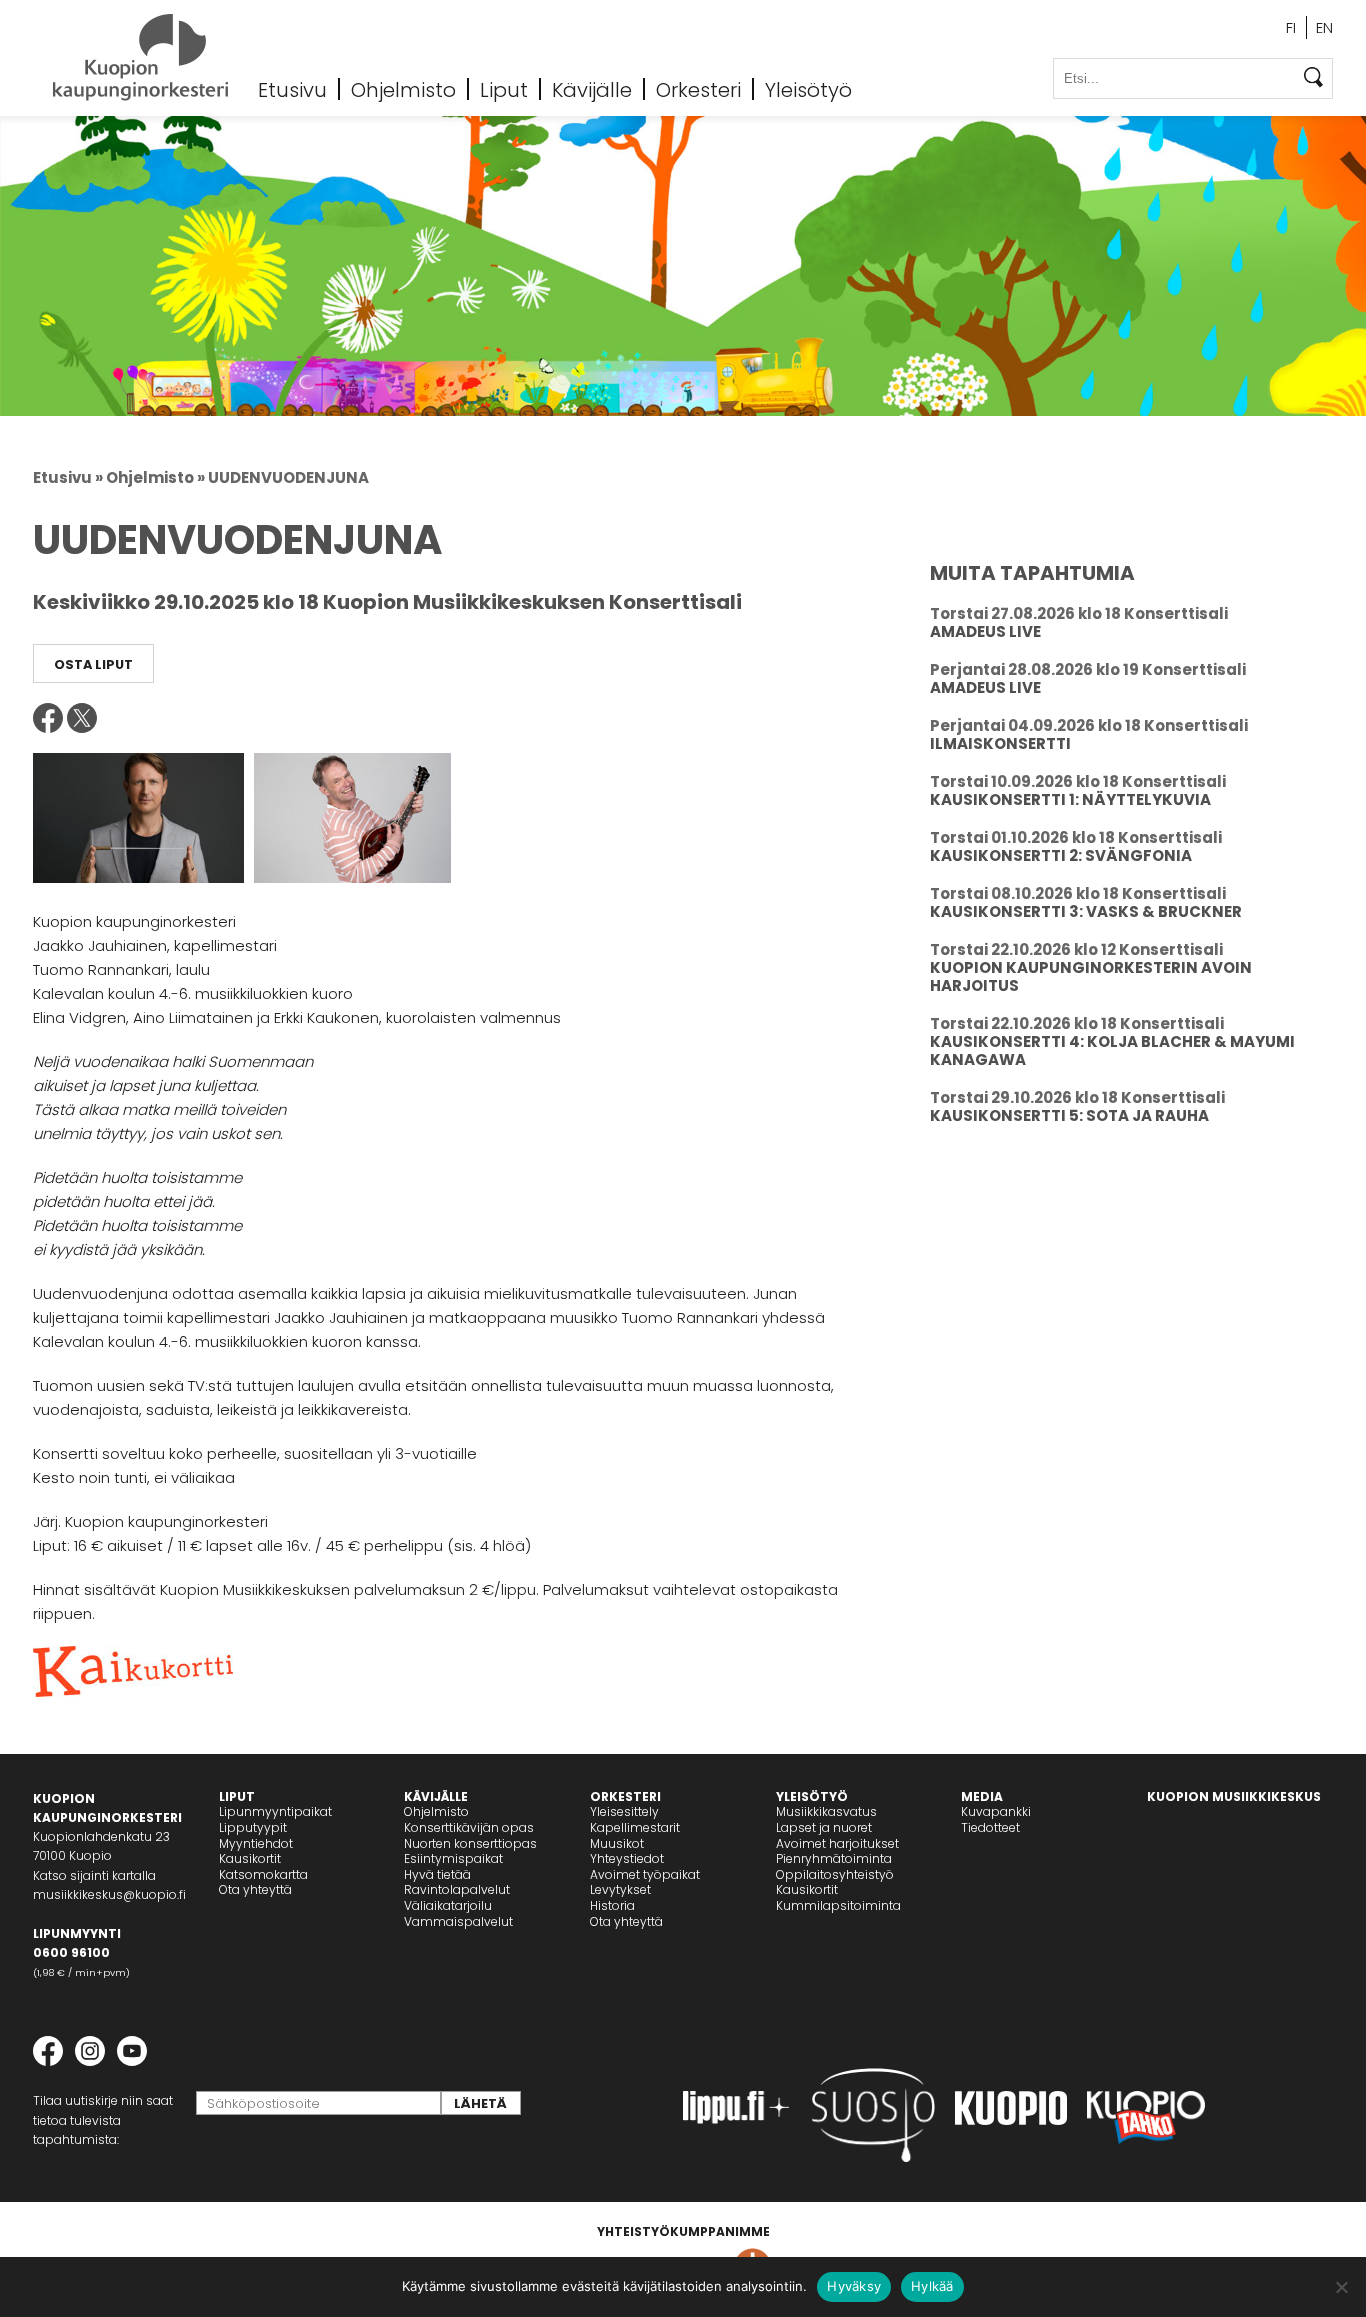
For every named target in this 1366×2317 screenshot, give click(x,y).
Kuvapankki (996, 1811)
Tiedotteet (990, 1827)
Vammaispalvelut (458, 1921)
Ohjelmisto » (155, 477)
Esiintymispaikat (453, 1858)
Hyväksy (854, 2286)
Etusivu (292, 89)
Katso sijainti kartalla (94, 1875)
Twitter (82, 718)
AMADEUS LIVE (985, 631)
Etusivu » (68, 477)
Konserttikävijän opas (469, 1827)
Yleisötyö (808, 89)
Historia (612, 1905)
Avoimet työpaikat (645, 1874)
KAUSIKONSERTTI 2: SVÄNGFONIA (1061, 855)
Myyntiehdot (256, 1843)
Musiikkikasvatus (826, 1811)
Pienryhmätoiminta (834, 1858)
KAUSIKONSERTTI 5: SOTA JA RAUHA (1069, 1115)
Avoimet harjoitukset (837, 1843)
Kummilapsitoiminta (838, 1905)
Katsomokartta (263, 1874)
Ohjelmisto (403, 89)
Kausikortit (250, 1858)
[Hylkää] (1341, 2287)
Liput (504, 89)
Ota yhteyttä (255, 1889)
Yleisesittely (624, 1811)
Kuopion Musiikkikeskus (1234, 1796)
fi (1291, 27)
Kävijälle (592, 89)
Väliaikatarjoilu (448, 1905)
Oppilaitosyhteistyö (835, 1874)
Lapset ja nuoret (824, 1827)
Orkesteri (698, 89)
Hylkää (932, 2286)
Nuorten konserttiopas (470, 1843)
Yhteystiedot (627, 1858)
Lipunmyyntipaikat (275, 1811)
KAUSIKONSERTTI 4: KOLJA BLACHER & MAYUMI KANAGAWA (1112, 1050)
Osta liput (93, 664)
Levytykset (620, 1889)
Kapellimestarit (635, 1827)
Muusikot (617, 1843)
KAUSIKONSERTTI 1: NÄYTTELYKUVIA (1070, 799)
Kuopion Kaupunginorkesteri (140, 57)
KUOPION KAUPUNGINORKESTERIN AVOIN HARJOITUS (1091, 976)
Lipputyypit (253, 1827)
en (1324, 27)
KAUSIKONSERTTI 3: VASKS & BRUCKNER (1086, 911)
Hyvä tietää (437, 1874)
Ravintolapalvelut (457, 1889)
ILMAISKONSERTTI (1000, 743)
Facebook (48, 718)
